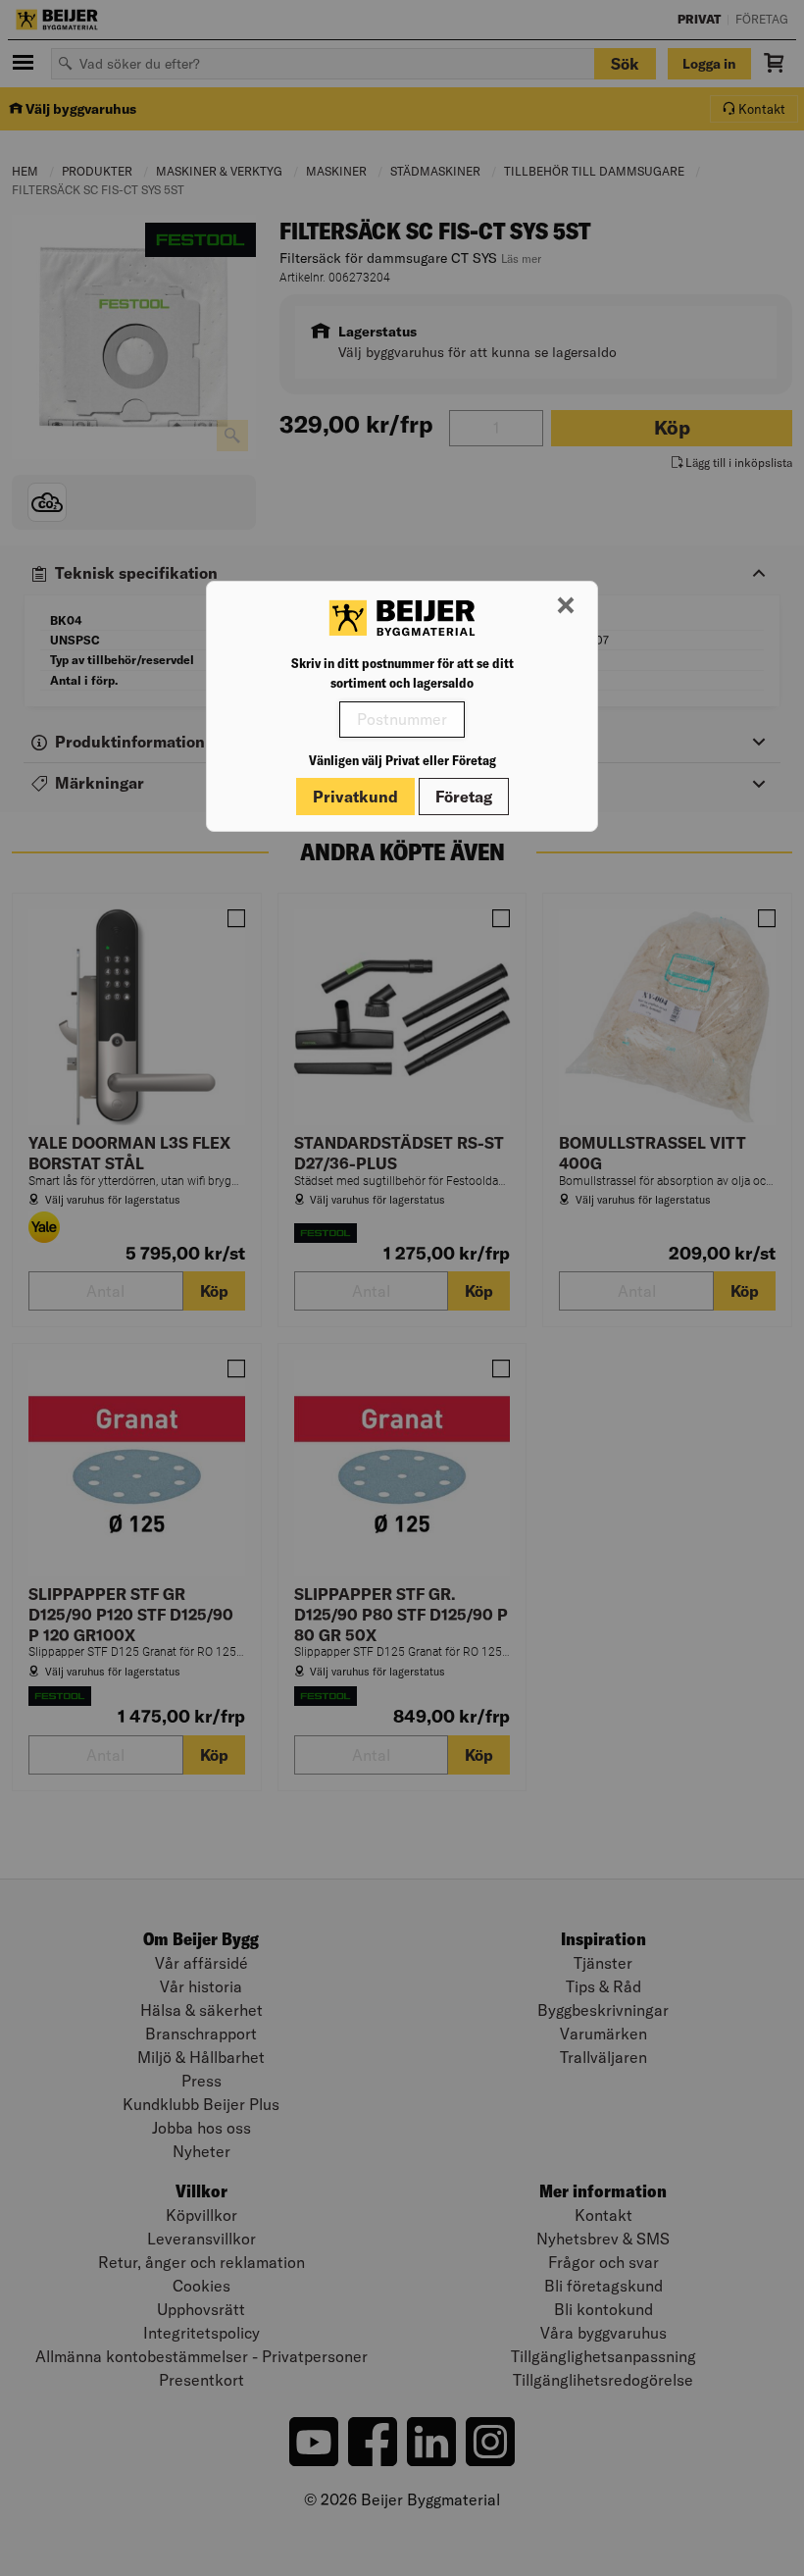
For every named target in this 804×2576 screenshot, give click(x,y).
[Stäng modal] (566, 606)
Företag (464, 797)
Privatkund (355, 797)
